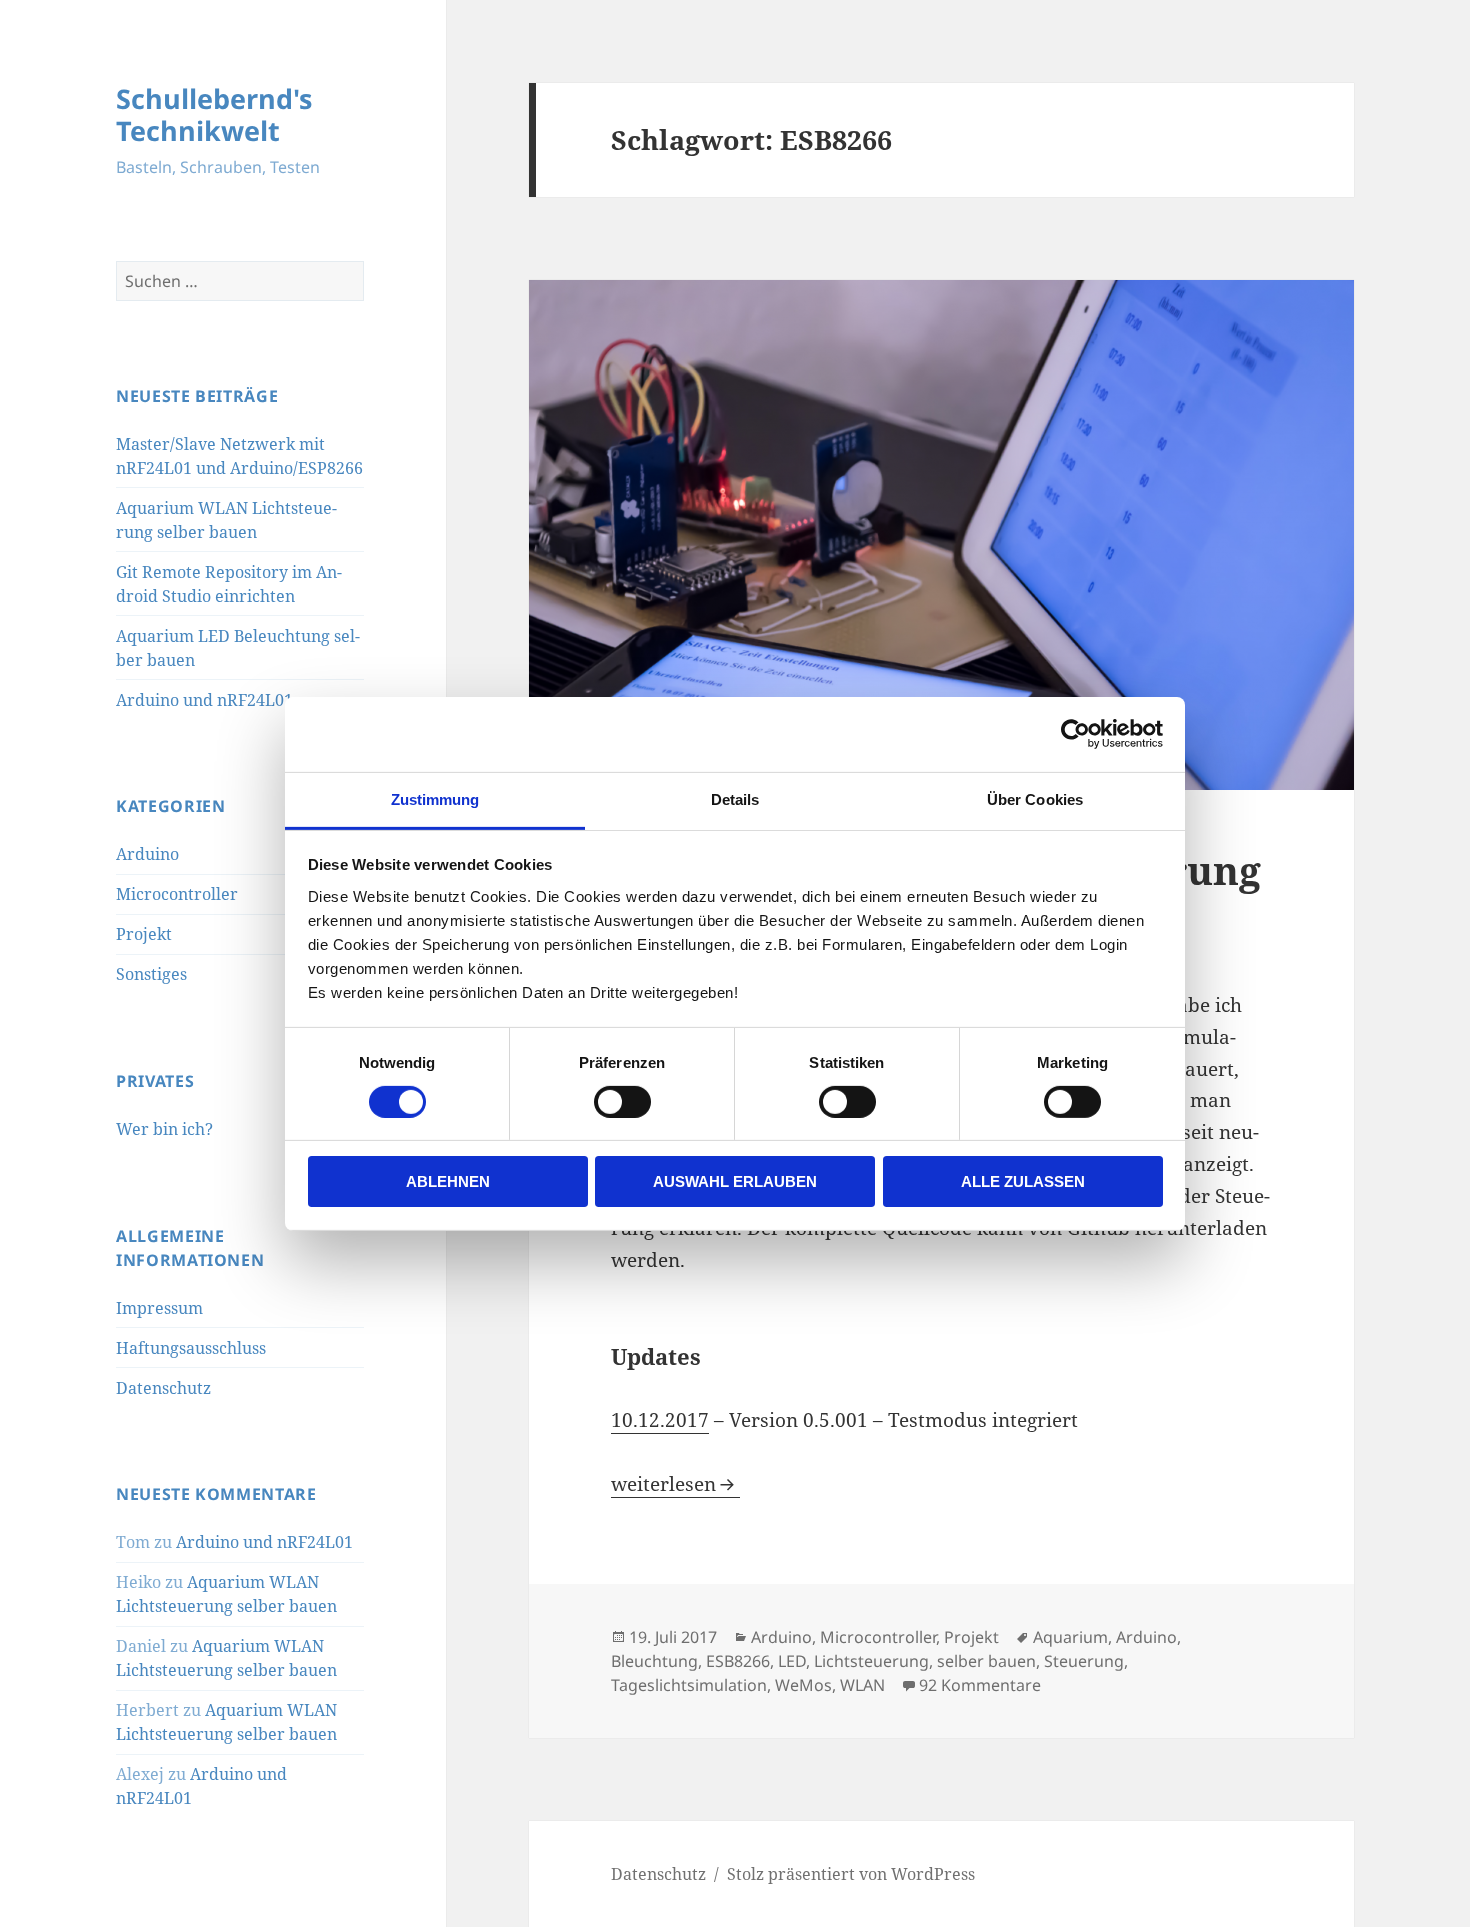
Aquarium (1070, 1637)
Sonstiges (151, 974)
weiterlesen (675, 1484)
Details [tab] (735, 798)
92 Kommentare (980, 1685)
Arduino (147, 854)
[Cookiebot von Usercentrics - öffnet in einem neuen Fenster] (1075, 734)
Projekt (144, 934)
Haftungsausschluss (191, 1348)
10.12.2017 (660, 1420)
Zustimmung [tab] (435, 798)
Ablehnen (448, 1181)
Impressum (159, 1308)
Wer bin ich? (164, 1129)
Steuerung (1084, 1661)
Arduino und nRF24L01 (204, 700)
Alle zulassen (1023, 1181)
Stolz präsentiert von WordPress (851, 1874)
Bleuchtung (654, 1661)
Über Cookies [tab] (1035, 798)
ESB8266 (738, 1661)
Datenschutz (163, 1388)
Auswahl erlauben (735, 1181)
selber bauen (986, 1661)
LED (792, 1661)
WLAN (862, 1685)
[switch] (622, 1102)
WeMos (803, 1685)
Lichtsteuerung (871, 1661)
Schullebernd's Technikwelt (214, 114)
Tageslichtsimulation (689, 1685)
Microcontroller (177, 894)
